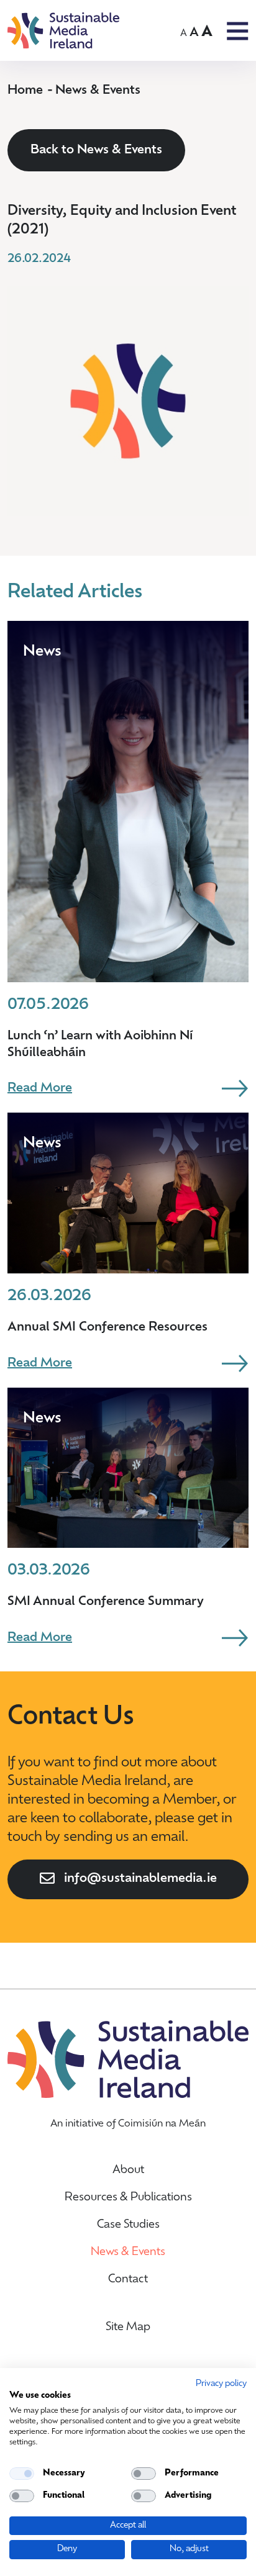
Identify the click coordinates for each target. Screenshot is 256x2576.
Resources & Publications (128, 2198)
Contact (128, 2280)
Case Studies (128, 2225)
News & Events (98, 91)
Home (25, 91)
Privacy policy (221, 2384)
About (128, 2171)
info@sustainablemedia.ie (140, 1879)
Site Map (128, 2328)
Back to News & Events (96, 150)
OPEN (238, 31)
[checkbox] (22, 2474)
